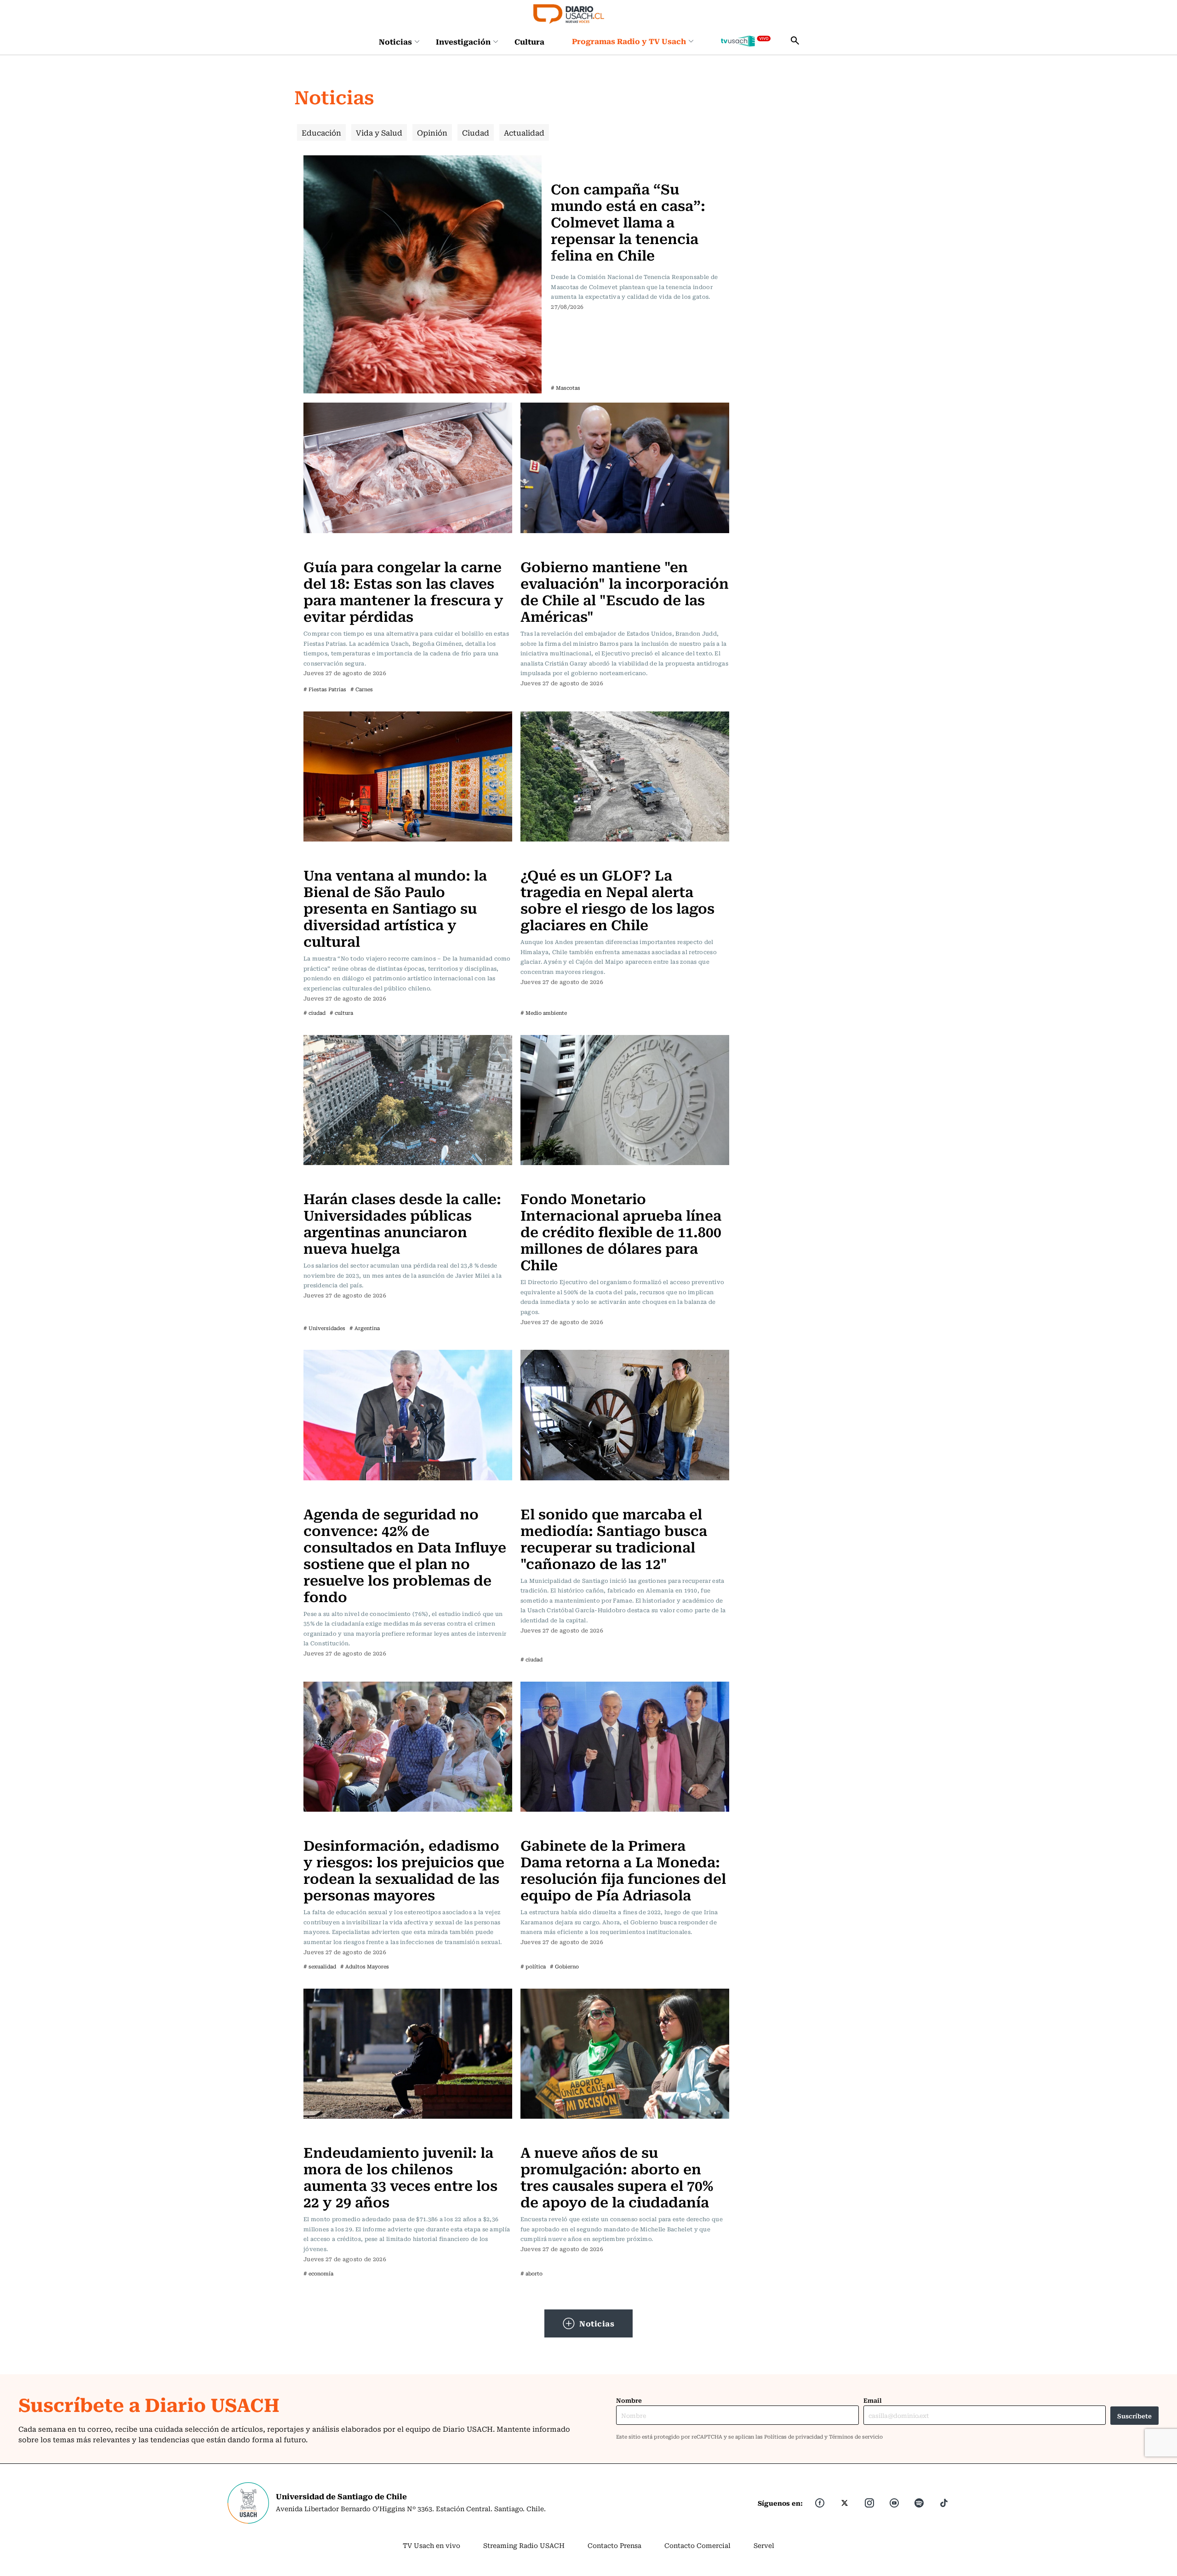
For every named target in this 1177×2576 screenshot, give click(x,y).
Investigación (463, 41)
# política (533, 1966)
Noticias (395, 41)
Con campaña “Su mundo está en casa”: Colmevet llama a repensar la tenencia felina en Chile (628, 221)
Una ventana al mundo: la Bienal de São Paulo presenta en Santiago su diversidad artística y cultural (395, 907)
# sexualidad (320, 1966)
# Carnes (362, 689)
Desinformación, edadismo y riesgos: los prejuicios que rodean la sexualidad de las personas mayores (404, 1869)
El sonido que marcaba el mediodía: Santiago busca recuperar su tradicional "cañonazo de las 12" (614, 1538)
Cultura (529, 41)
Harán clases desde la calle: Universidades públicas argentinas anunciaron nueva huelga (402, 1223)
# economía (318, 2273)
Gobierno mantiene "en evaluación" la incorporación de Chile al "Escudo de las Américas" (625, 591)
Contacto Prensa (614, 2545)
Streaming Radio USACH (524, 2545)
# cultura (341, 1013)
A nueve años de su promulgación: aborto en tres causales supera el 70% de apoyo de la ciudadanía (617, 2176)
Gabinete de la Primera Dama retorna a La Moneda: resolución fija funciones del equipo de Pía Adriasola (623, 1869)
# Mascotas (566, 388)
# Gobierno (564, 1966)
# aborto (531, 2273)
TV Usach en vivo (431, 2545)
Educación (321, 132)
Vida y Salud (379, 132)
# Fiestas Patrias (325, 689)
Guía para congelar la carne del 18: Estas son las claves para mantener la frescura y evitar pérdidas (403, 591)
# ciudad (314, 1013)
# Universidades (324, 1328)
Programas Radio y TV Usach (629, 41)
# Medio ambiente (544, 1013)
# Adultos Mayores (365, 1966)
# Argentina (365, 1328)
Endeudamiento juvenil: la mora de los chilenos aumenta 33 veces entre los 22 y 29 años (400, 2176)
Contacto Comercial (697, 2545)
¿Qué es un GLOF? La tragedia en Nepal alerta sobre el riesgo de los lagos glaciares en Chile (617, 899)
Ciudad (476, 132)
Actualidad (524, 132)
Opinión (432, 132)
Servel (764, 2545)
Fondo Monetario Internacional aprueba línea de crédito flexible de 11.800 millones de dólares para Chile (621, 1231)
